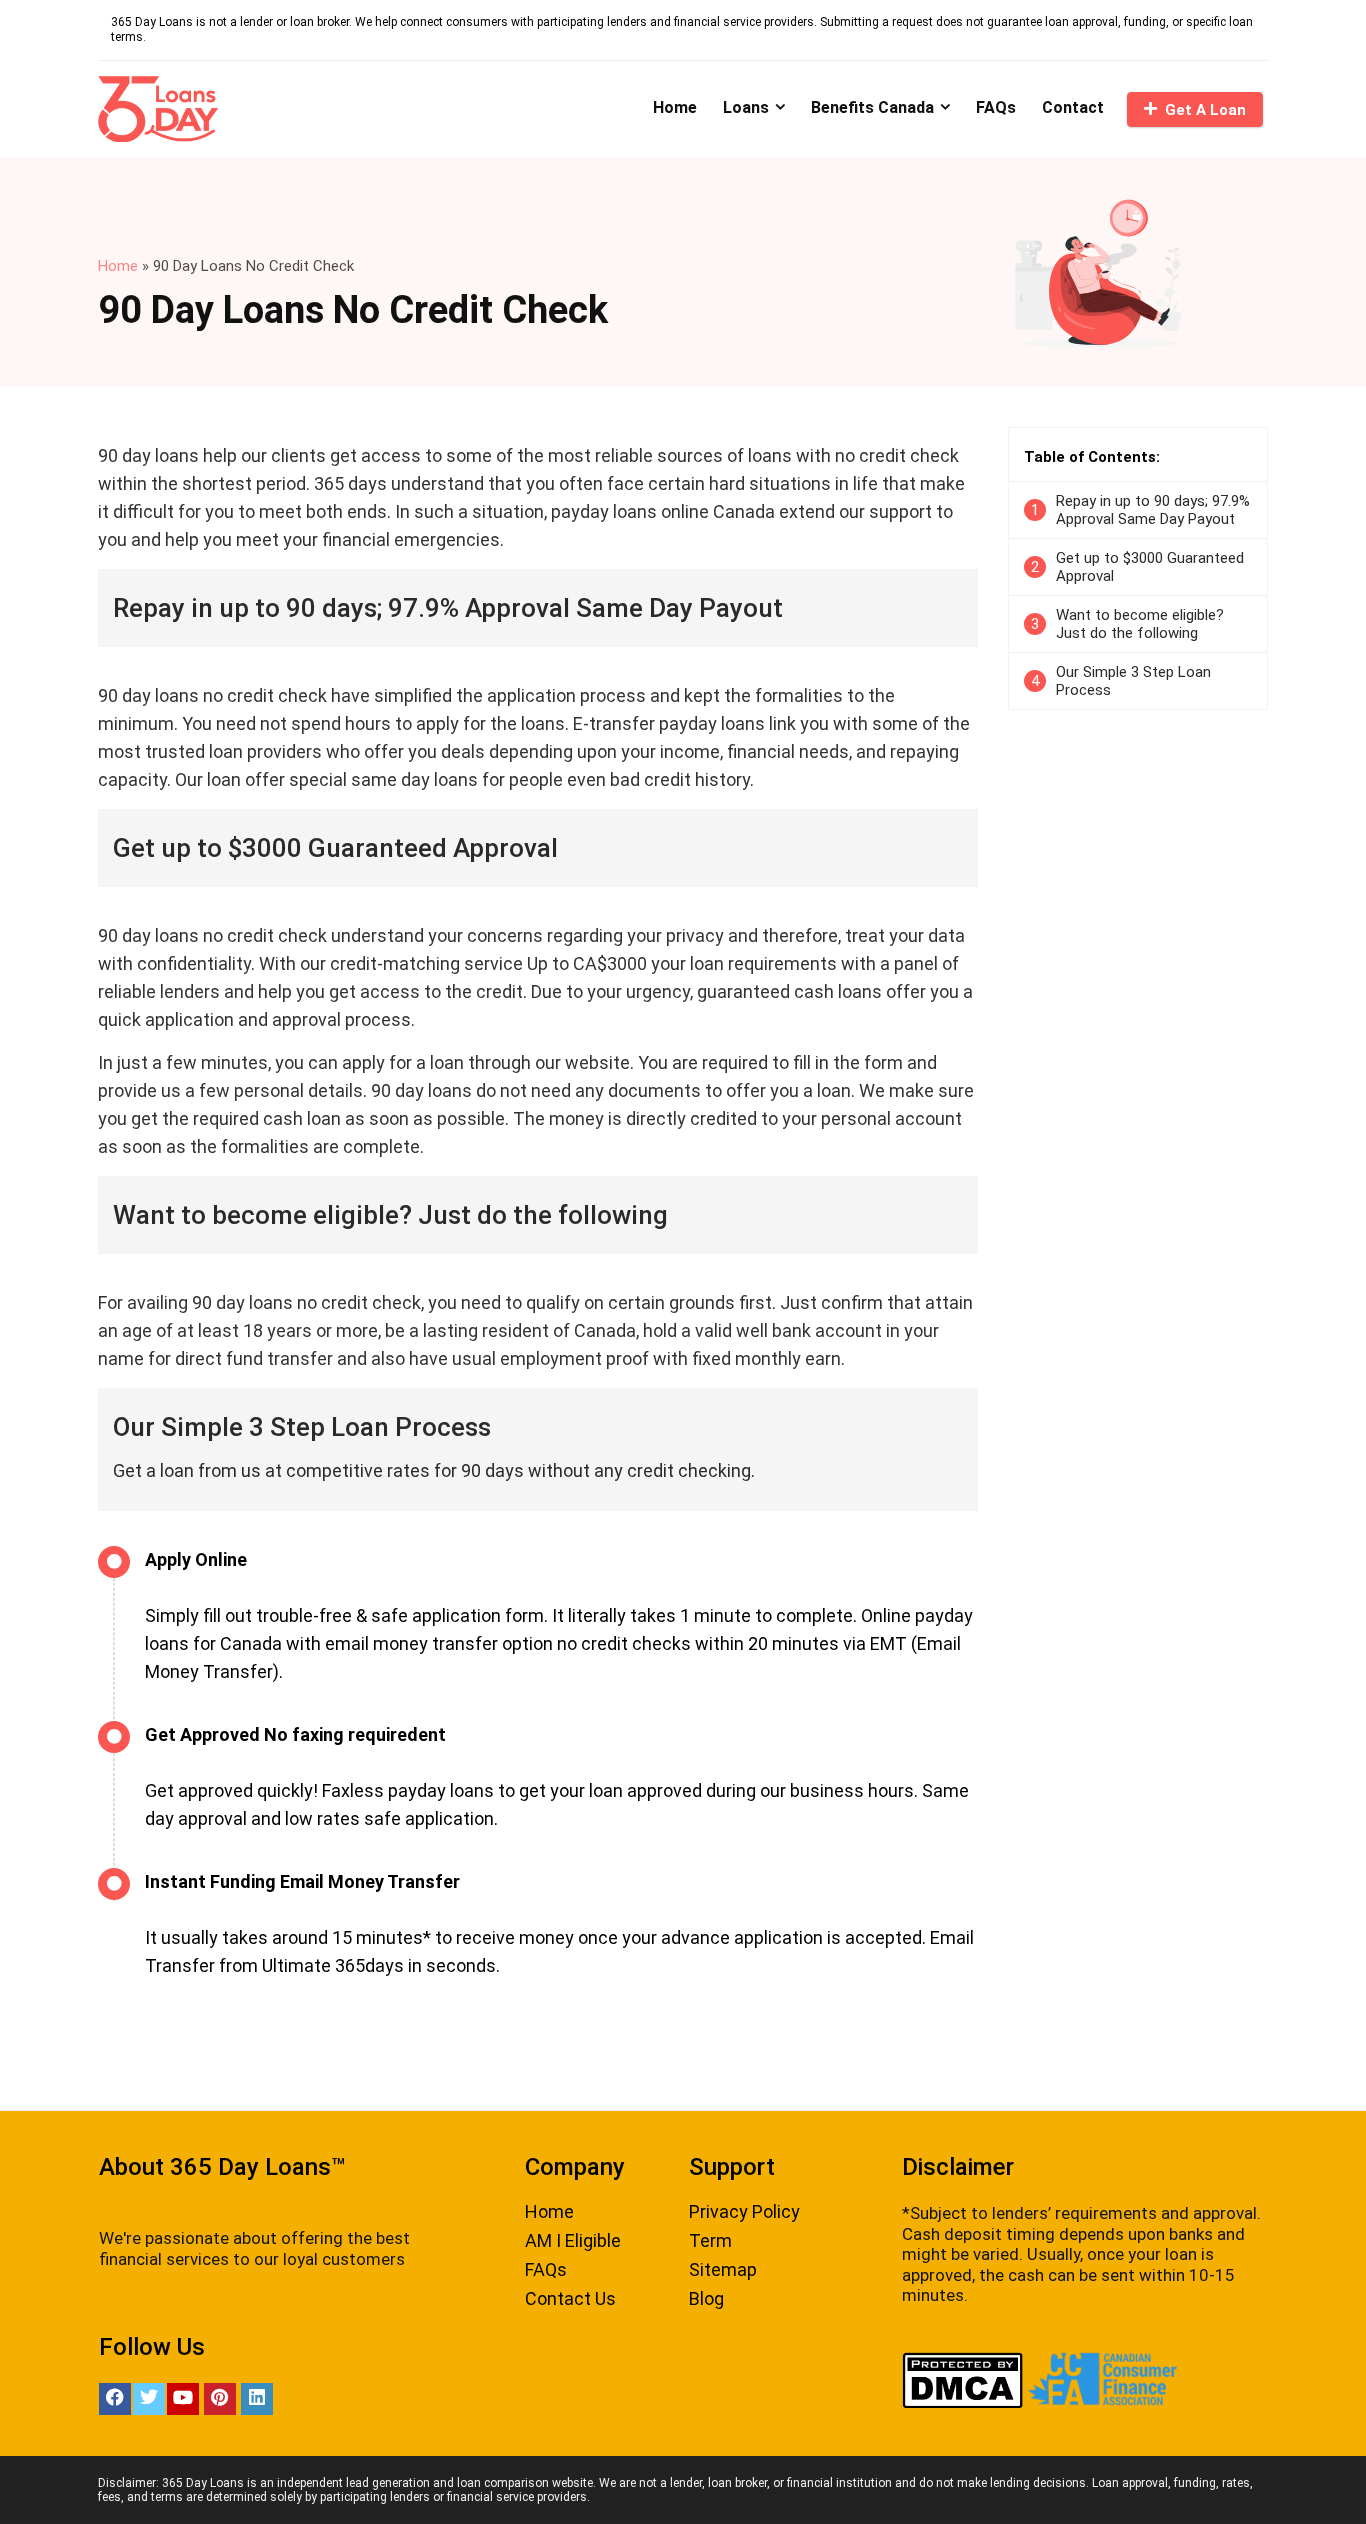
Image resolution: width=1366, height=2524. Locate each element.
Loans (746, 107)
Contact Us (570, 2298)
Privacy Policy (744, 2211)
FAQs (996, 107)
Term (710, 2240)
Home (675, 107)
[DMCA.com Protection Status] (962, 2362)
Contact (1073, 107)
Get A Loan (1205, 110)
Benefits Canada (872, 107)
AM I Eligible (573, 2240)
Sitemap (723, 2269)
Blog (706, 2298)
